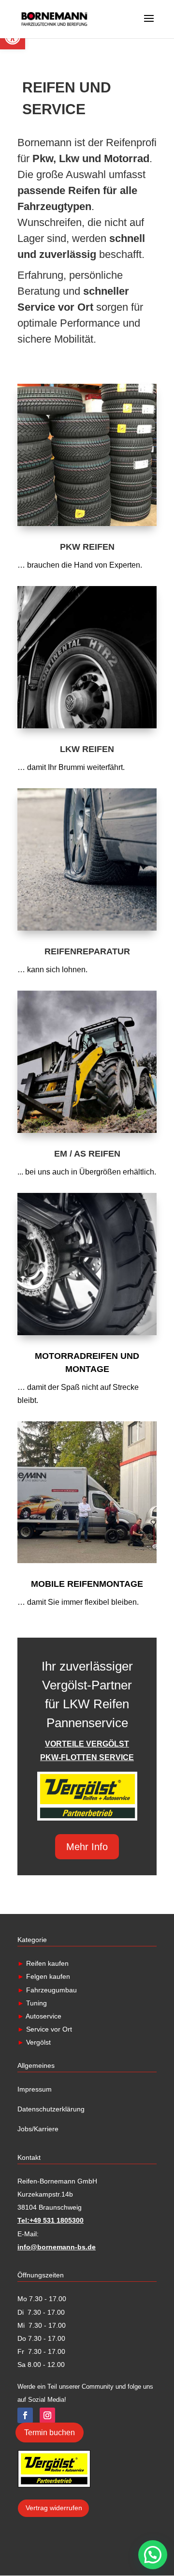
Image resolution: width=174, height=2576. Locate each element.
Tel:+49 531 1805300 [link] (51, 2220)
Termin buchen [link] (50, 2433)
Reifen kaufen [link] (43, 1963)
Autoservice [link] (43, 2016)
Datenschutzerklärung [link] (51, 2109)
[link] (54, 18)
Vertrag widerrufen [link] (54, 2508)
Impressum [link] (35, 2089)
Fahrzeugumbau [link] (51, 1990)
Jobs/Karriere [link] (38, 2129)
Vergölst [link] (37, 2042)
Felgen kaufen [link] (47, 1976)
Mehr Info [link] (87, 1847)
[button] (153, 2555)
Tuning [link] (36, 2003)
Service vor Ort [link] (48, 2029)
